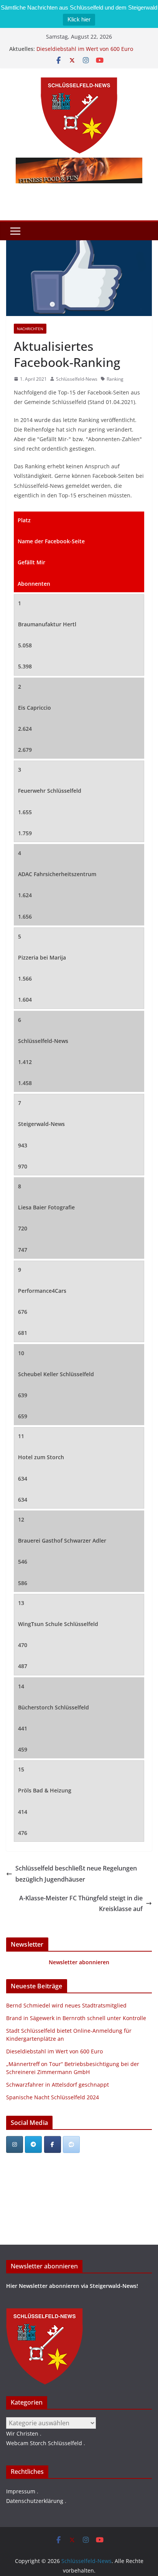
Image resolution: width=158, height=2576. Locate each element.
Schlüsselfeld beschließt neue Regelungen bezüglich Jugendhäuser (76, 1874)
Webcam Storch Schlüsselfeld (44, 2443)
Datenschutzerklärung (35, 2501)
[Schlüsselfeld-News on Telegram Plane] (33, 2144)
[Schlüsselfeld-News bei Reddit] (71, 2144)
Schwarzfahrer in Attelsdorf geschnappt (58, 2085)
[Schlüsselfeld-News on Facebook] (53, 2144)
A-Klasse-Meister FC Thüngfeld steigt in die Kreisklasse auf (81, 1904)
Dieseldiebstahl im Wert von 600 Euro (85, 49)
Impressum (21, 2491)
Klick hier (79, 19)
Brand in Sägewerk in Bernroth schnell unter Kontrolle (76, 2018)
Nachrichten (30, 329)
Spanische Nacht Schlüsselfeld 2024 (53, 2097)
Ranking (115, 379)
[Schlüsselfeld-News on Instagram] (15, 2144)
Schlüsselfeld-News (77, 379)
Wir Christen (22, 2433)
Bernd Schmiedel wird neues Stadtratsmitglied (66, 2005)
